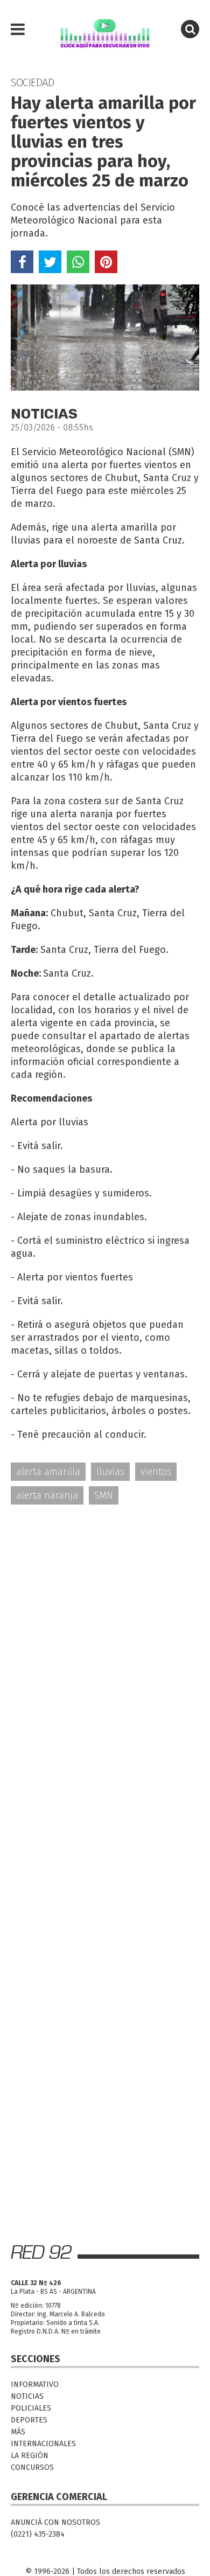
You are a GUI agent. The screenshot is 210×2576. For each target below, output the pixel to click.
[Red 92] (105, 30)
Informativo (35, 2384)
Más (18, 2432)
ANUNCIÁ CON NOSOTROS (55, 2522)
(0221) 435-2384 (38, 2534)
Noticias (27, 2396)
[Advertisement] (105, 1627)
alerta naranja (47, 1495)
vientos (156, 1472)
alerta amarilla (48, 1472)
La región (30, 2456)
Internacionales (43, 2444)
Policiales (31, 2408)
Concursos (32, 2467)
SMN (104, 1495)
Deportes (29, 2420)
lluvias (110, 1472)
